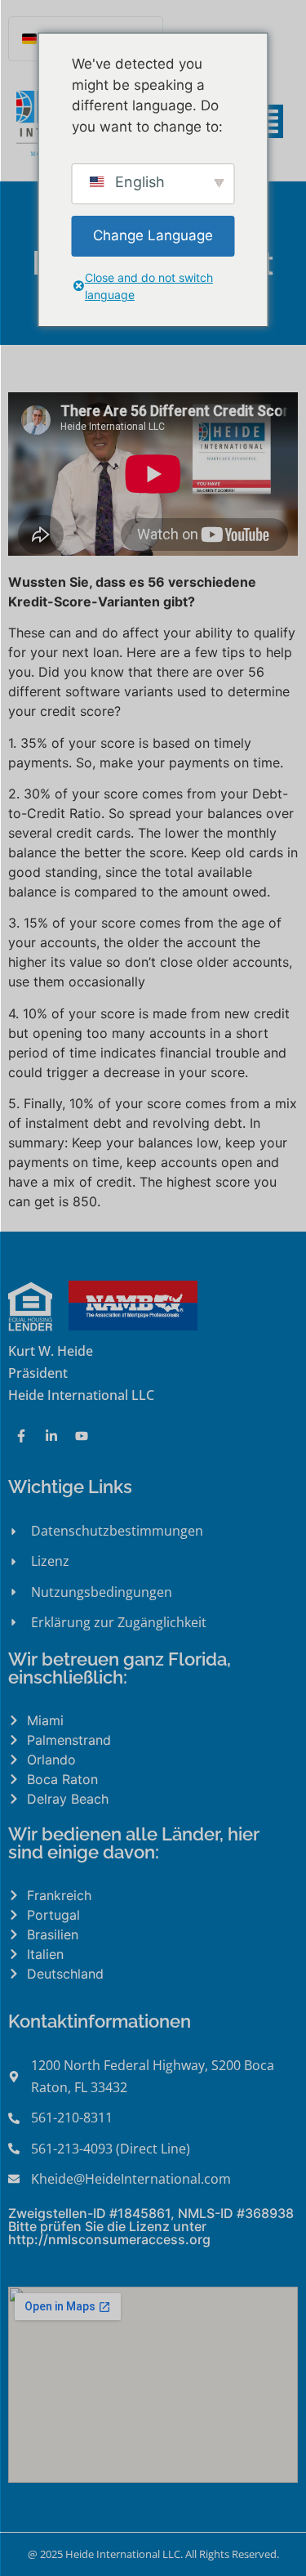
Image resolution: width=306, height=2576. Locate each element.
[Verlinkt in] (51, 1436)
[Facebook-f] (21, 1436)
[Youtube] (82, 1436)
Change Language (153, 235)
